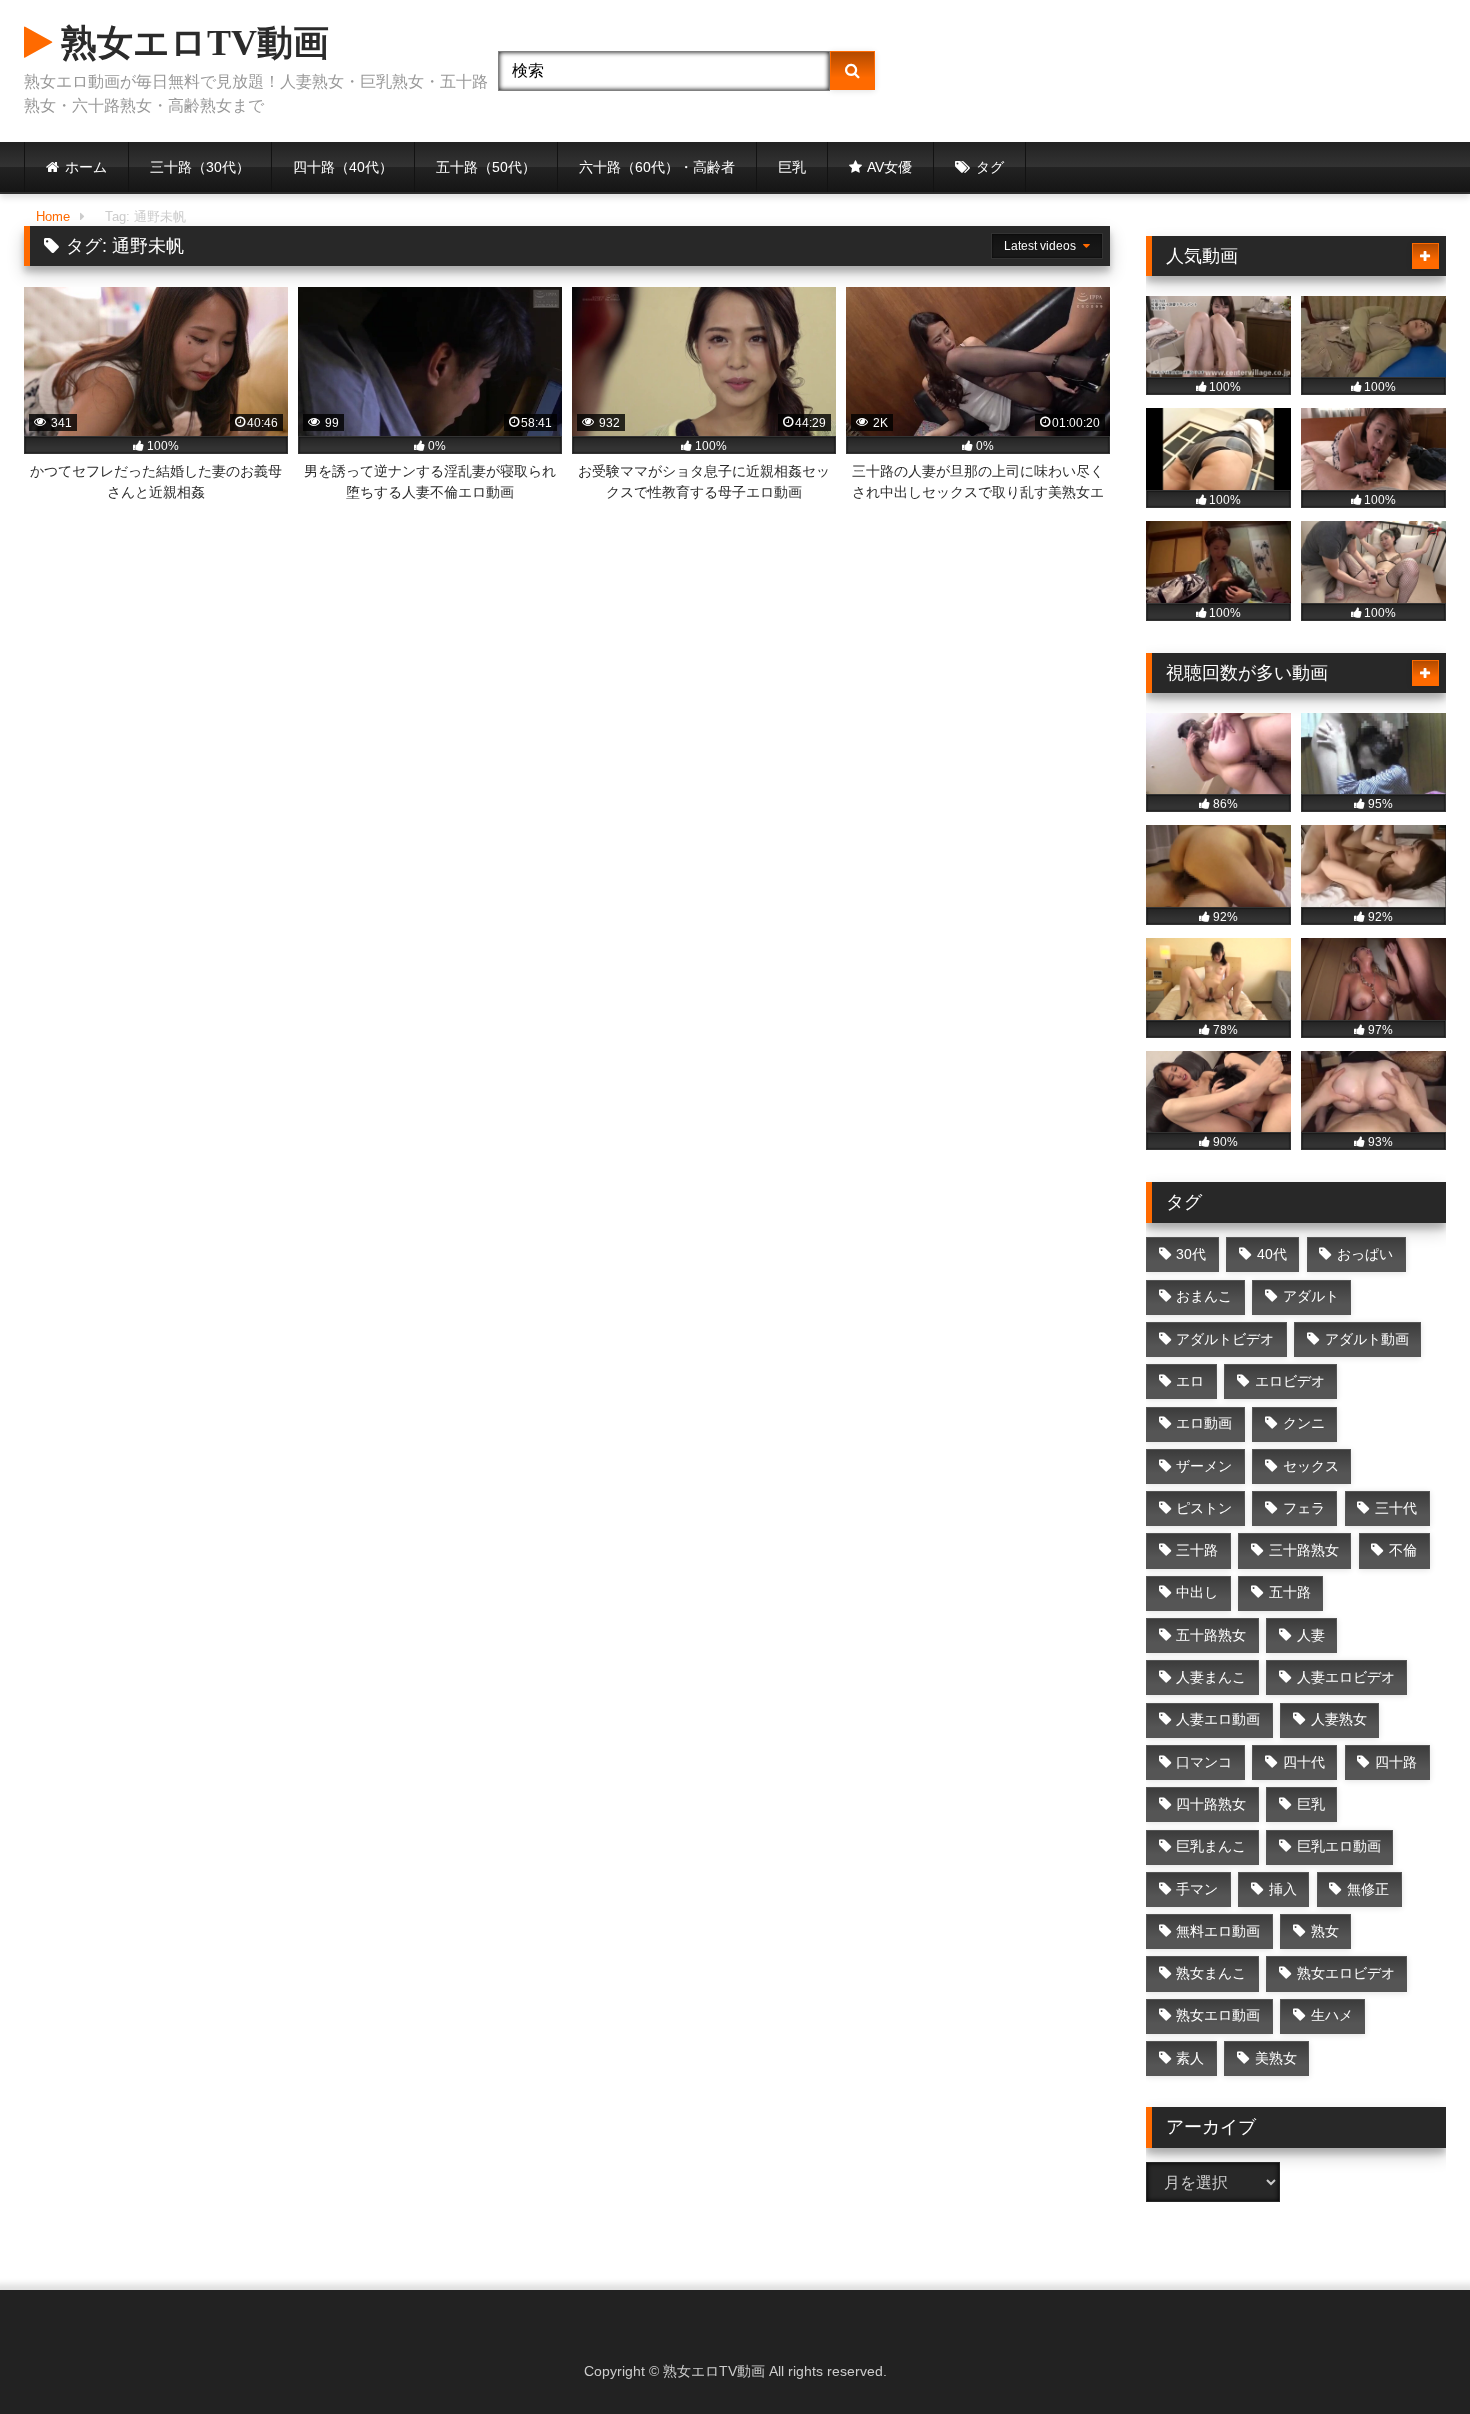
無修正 (1368, 1889)
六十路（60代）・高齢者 (657, 167)
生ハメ (1332, 2015)
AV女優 (889, 167)
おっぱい (1365, 1254)
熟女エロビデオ (1346, 1973)
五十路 (1290, 1592)
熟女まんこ (1211, 1973)
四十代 (1304, 1762)
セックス (1311, 1466)
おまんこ (1204, 1296)
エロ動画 (1204, 1423)
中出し (1197, 1592)
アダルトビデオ (1225, 1339)
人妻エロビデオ (1346, 1677)
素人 (1190, 2058)
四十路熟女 (1211, 1804)
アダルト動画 (1367, 1339)
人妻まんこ (1211, 1677)
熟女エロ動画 (1218, 2015)
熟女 (1325, 1931)
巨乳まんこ (1211, 1846)
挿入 (1283, 1889)
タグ (990, 167)
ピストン (1204, 1508)
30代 (1191, 1254)
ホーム (86, 167)
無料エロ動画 (1218, 1931)
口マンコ (1204, 1762)
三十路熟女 (1304, 1550)
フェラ (1304, 1508)
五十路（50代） (486, 167)
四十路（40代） (343, 167)
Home (53, 216)
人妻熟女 (1339, 1719)
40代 (1272, 1254)
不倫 (1403, 1550)
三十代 (1396, 1508)
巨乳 (792, 167)
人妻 (1311, 1635)
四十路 (1396, 1762)
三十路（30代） (200, 167)
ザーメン (1204, 1466)
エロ (1190, 1381)
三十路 (1197, 1550)
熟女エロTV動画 (190, 43)
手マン (1197, 1889)
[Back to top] (1408, 2354)
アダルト (1311, 1296)
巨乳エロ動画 (1339, 1846)
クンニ (1304, 1423)
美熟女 (1276, 2058)
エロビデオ (1290, 1381)
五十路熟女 (1211, 1635)
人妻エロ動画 (1218, 1719)
